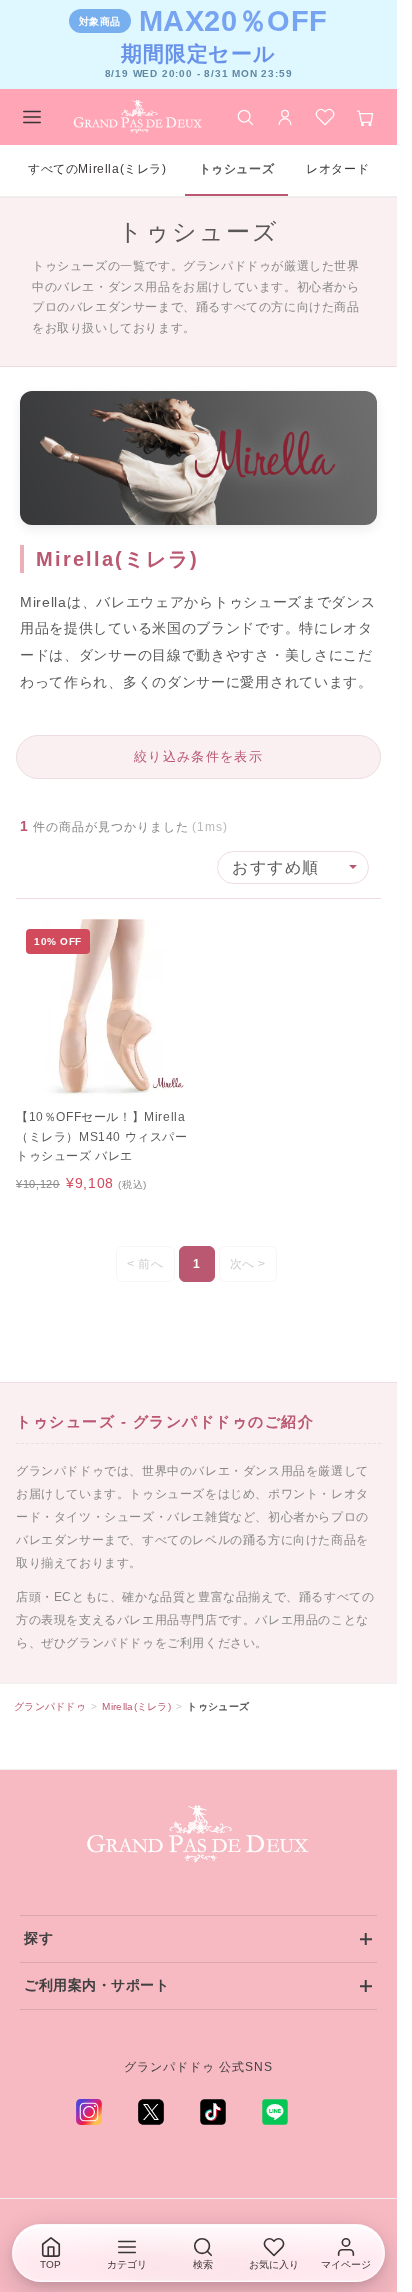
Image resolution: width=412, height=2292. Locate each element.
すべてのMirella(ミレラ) (97, 169)
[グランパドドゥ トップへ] (199, 1835)
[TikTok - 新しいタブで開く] (213, 2112)
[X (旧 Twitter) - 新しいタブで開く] (151, 2112)
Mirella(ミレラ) (136, 1706)
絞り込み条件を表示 (198, 756)
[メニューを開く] (32, 117)
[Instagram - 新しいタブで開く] (89, 2112)
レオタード (337, 169)
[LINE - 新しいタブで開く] (275, 2112)
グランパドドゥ (50, 1706)
